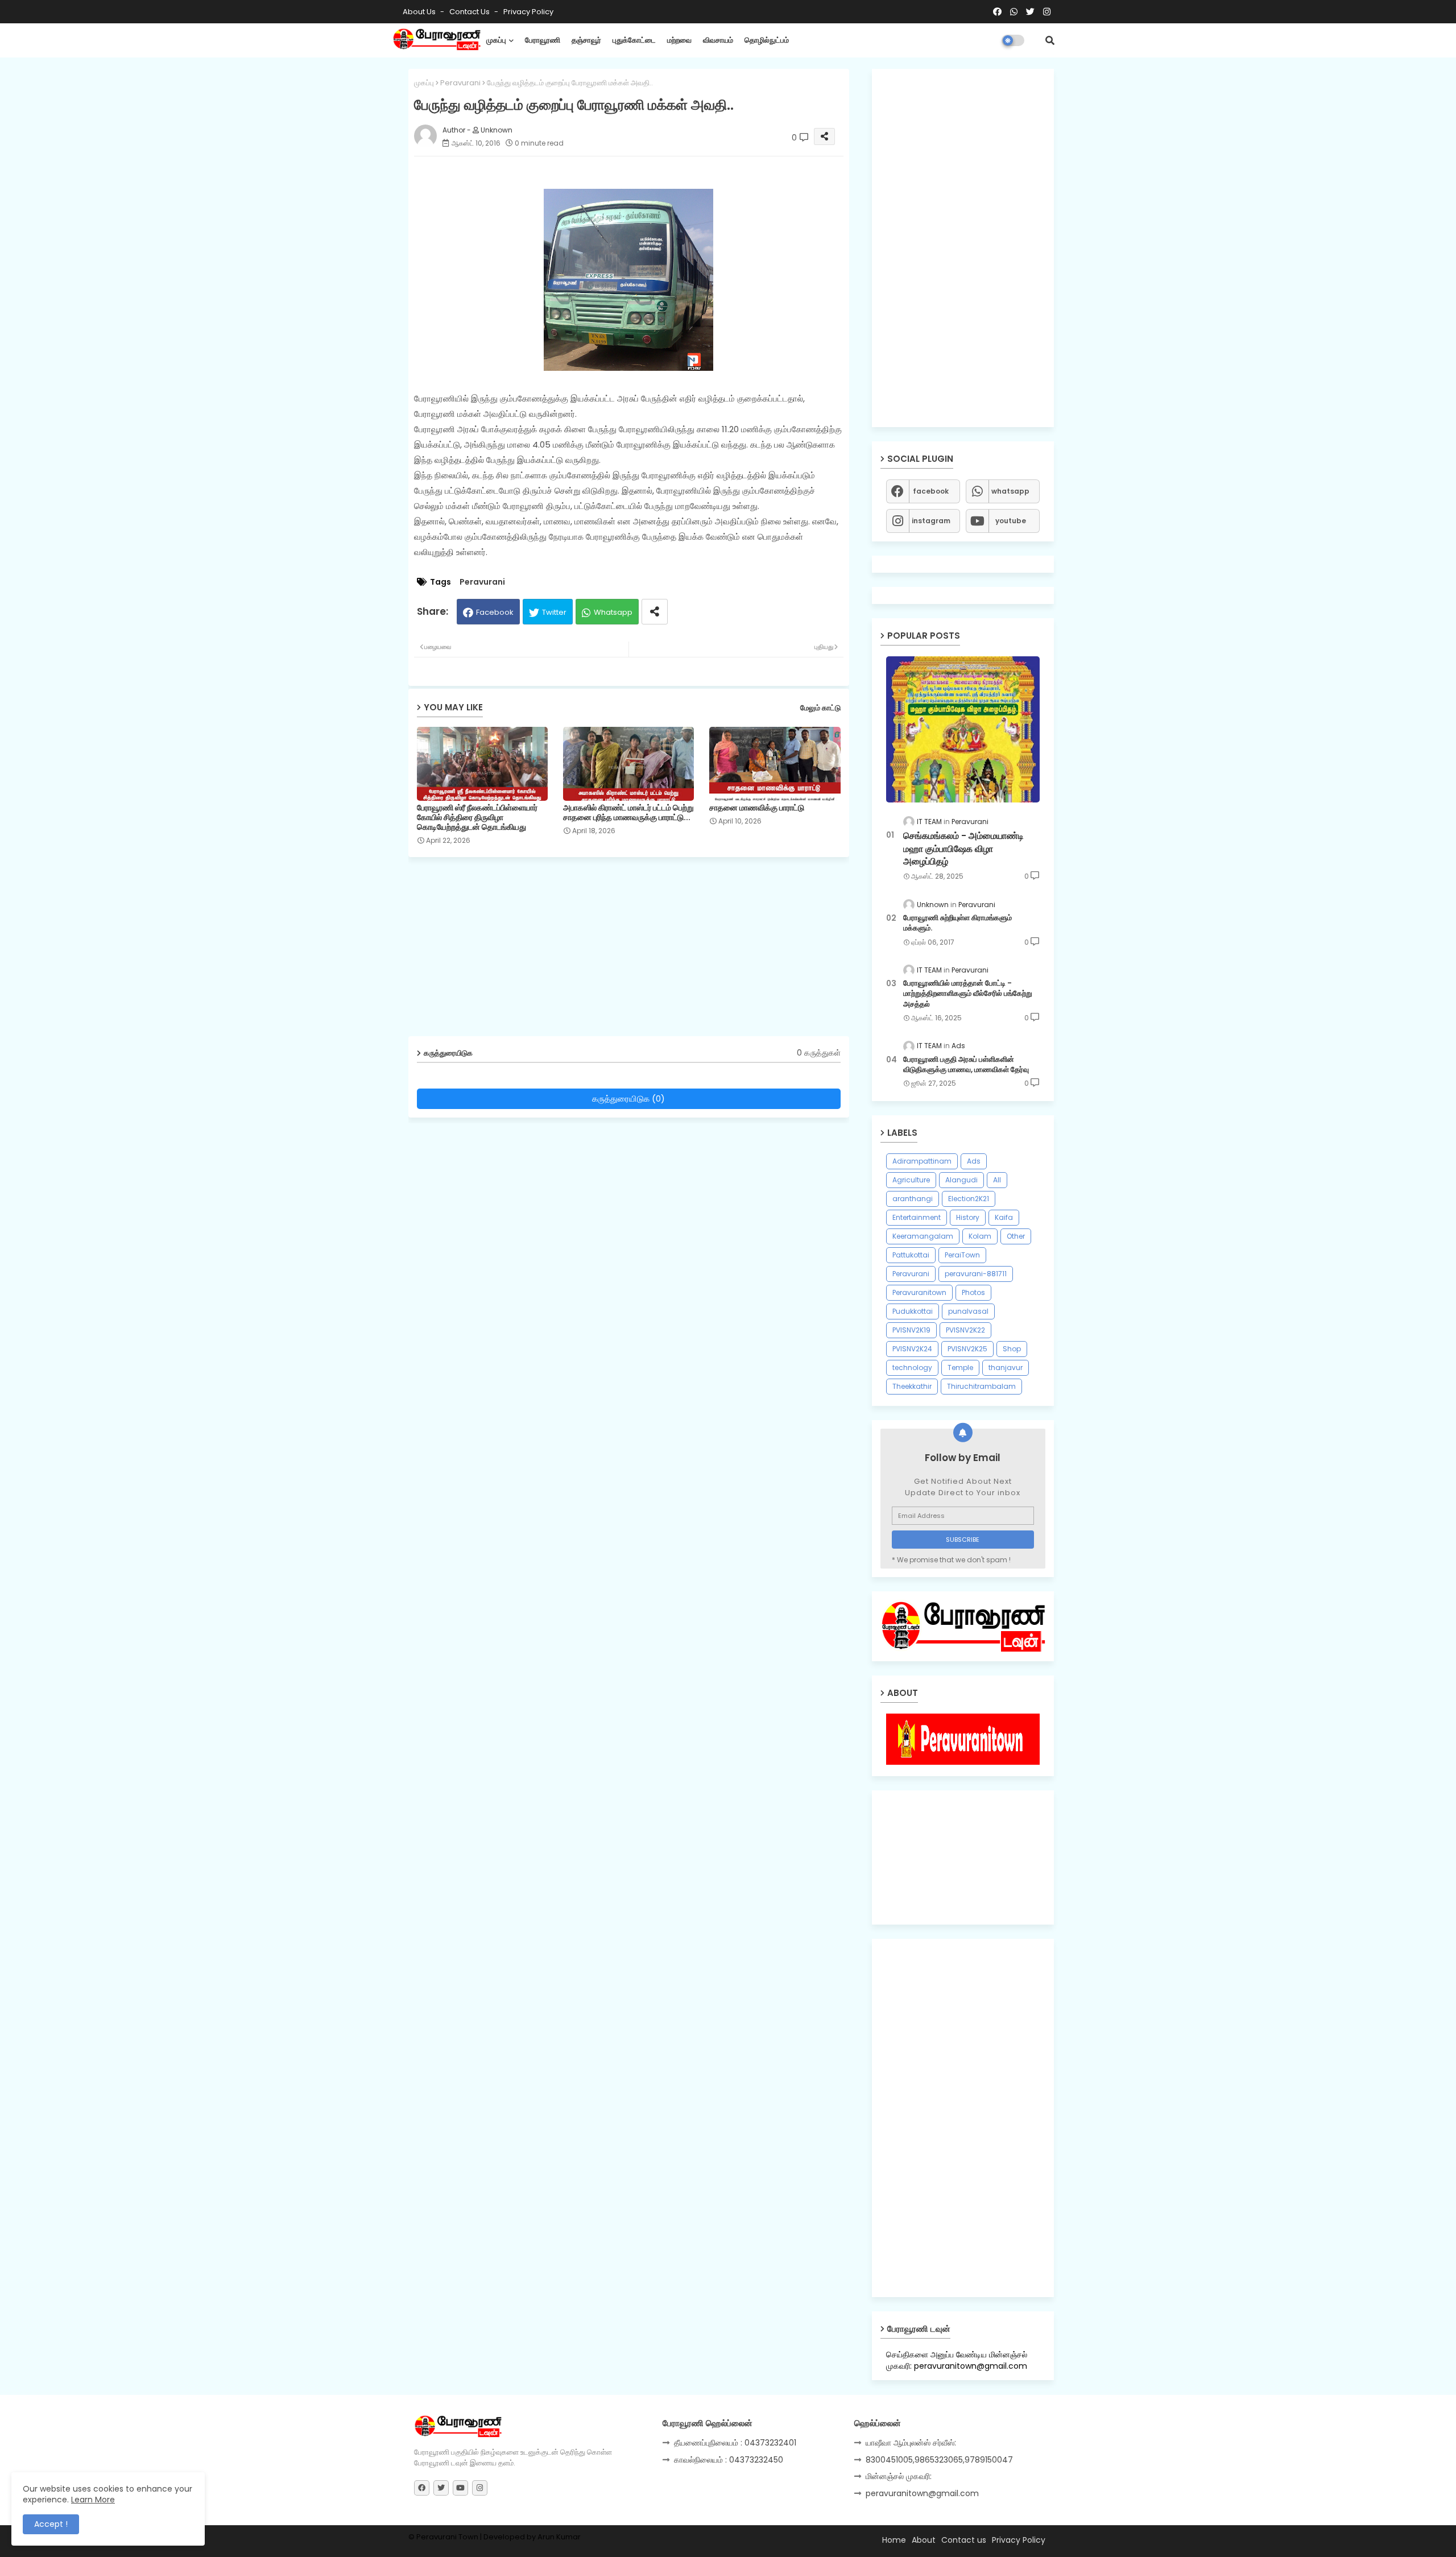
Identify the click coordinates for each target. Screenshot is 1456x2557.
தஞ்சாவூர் (586, 40)
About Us (420, 12)
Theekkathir (912, 1386)
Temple (960, 1368)
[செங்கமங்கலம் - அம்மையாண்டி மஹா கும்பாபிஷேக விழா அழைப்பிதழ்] (963, 729)
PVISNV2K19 (911, 1330)
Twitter (554, 612)
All (997, 1180)
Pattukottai (911, 1255)
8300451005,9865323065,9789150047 (939, 2460)
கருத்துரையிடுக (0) (628, 1098)
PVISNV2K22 (965, 1330)
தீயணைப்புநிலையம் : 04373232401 (735, 2443)
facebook (931, 491)
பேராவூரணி (543, 40)
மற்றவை (679, 40)
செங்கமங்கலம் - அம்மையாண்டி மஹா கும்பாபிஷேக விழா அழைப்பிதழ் (963, 849)
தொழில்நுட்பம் (767, 40)
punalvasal (968, 1311)
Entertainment (917, 1217)
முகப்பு (496, 40)
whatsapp (1010, 491)
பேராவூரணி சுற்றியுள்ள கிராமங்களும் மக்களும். (957, 923)
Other (1016, 1236)
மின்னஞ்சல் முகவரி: (899, 2476)
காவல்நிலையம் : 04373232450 (729, 2460)
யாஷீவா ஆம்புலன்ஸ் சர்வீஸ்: (911, 2443)
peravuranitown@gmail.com (922, 2493)
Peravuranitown (919, 1292)
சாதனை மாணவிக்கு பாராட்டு (757, 808)
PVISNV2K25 (967, 1349)
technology (912, 1368)
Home (894, 2540)
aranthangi (913, 1199)
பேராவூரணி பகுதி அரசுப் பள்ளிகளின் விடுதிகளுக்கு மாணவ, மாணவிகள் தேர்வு (966, 1065)
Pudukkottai (913, 1311)
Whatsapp (613, 612)
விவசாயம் (718, 40)
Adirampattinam (922, 1161)
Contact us (470, 12)
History (968, 1217)
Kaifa (1004, 1217)
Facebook (495, 612)
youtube (1011, 521)
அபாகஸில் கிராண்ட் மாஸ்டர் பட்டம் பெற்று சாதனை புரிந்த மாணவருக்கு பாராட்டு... (628, 813)
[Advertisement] (637, 951)
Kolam (980, 1236)
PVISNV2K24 (912, 1349)
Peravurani (460, 83)
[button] (1050, 40)
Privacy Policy (528, 12)
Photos (973, 1292)
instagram (931, 521)
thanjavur (1006, 1368)
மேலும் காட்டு (820, 708)
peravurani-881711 (976, 1274)
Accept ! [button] (51, 2524)
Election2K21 (969, 1199)
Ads (974, 1161)
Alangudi (961, 1180)
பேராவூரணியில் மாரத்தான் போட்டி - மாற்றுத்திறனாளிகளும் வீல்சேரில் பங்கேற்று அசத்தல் (968, 994)
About (924, 2540)
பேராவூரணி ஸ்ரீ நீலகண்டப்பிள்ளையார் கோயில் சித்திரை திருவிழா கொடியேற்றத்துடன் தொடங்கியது (477, 818)
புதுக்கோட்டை (634, 40)
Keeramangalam (923, 1236)
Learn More (93, 2500)
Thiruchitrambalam (981, 1386)
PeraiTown (962, 1255)
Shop (1012, 1349)
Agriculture (911, 1180)
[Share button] (655, 612)
